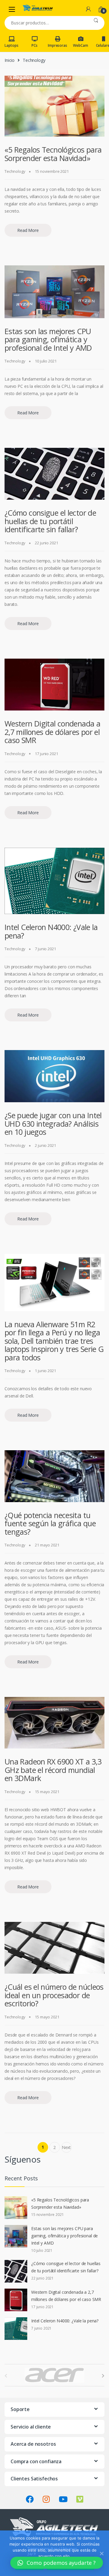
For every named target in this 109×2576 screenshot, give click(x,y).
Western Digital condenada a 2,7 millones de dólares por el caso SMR (52, 732)
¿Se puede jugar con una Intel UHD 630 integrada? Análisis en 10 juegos (53, 1123)
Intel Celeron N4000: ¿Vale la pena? (51, 931)
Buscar (96, 23)
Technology (15, 171)
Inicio (10, 60)
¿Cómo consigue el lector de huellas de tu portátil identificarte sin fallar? (50, 521)
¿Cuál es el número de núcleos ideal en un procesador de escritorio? (54, 1995)
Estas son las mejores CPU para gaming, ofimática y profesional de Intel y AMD (48, 339)
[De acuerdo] (101, 2553)
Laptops (11, 45)
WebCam (80, 45)
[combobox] (46, 23)
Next (66, 2149)
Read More (28, 230)
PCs (35, 45)
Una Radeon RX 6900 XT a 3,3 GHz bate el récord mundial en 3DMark (53, 1770)
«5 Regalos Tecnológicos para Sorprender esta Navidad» (53, 154)
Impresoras (58, 45)
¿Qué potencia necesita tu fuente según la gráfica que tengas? (50, 1523)
